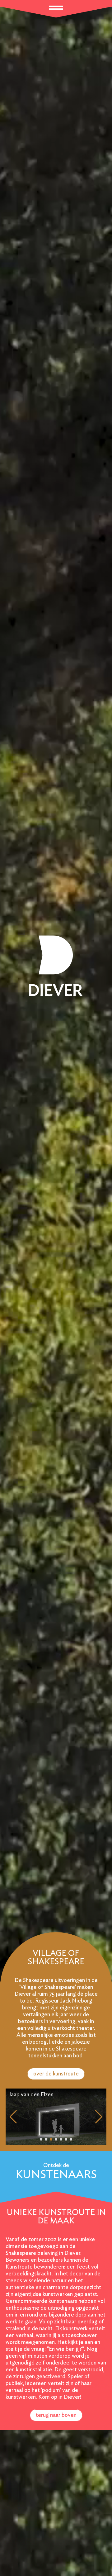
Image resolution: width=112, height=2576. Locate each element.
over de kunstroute (56, 2074)
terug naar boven (56, 2415)
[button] (41, 2139)
